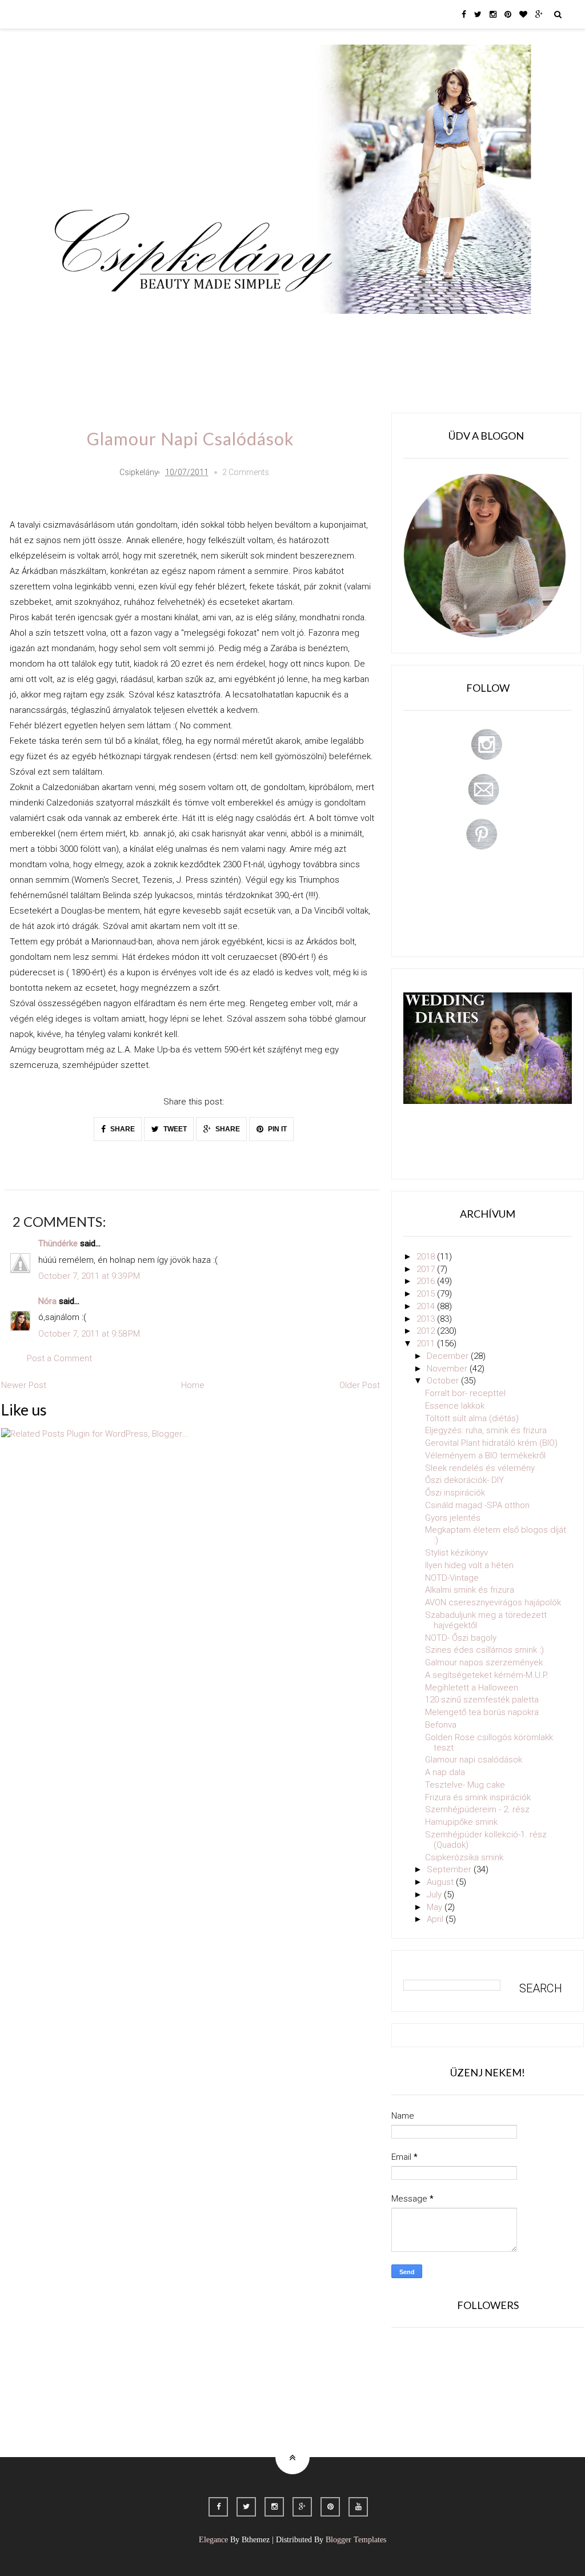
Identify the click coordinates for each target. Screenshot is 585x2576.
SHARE (122, 1129)
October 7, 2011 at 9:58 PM (89, 1334)
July (435, 1895)
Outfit (163, 330)
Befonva (441, 1725)
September (450, 1869)
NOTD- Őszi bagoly (461, 1638)
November (448, 1369)
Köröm (209, 330)
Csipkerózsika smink (464, 1857)
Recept (376, 330)
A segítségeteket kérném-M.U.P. (487, 1675)
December (449, 1356)
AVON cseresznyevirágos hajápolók (493, 1602)
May (436, 1907)
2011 (427, 1343)
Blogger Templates (356, 2540)
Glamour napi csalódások (474, 1760)
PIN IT (277, 1129)
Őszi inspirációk (455, 1493)
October (444, 1381)
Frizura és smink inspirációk (478, 1797)
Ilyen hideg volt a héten (469, 1565)
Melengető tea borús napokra (482, 1712)
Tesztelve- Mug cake (465, 1785)
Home (467, 330)
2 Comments (246, 472)
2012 (427, 1331)
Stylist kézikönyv (456, 1553)
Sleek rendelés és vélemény (480, 1468)
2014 (427, 1306)
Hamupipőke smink (461, 1822)
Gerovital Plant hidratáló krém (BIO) (491, 1443)
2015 (427, 1294)
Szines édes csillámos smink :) (484, 1650)
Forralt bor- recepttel (465, 1393)
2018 (427, 1257)
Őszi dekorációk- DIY (464, 1480)
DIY (294, 330)
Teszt (255, 330)
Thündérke (58, 1243)
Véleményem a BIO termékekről (485, 1456)
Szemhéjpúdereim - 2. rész (477, 1809)
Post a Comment (59, 1358)
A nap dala (445, 1772)
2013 (427, 1319)
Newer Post (24, 1385)
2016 (427, 1281)
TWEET (174, 1129)
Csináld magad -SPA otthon (477, 1505)
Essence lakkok (455, 1406)
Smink (118, 330)
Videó (422, 330)
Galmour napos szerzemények (484, 1662)
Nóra (47, 1301)
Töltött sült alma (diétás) (472, 1418)
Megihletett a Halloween (472, 1688)
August (441, 1882)
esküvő (78, 363)
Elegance (213, 2540)
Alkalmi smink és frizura (470, 1590)
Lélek (75, 330)
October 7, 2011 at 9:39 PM (89, 1276)
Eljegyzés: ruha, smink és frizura (486, 1430)
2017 (427, 1269)
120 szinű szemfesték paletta (482, 1700)
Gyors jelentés (453, 1518)
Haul (332, 330)
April (436, 1919)
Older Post (360, 1385)
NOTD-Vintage (452, 1578)
